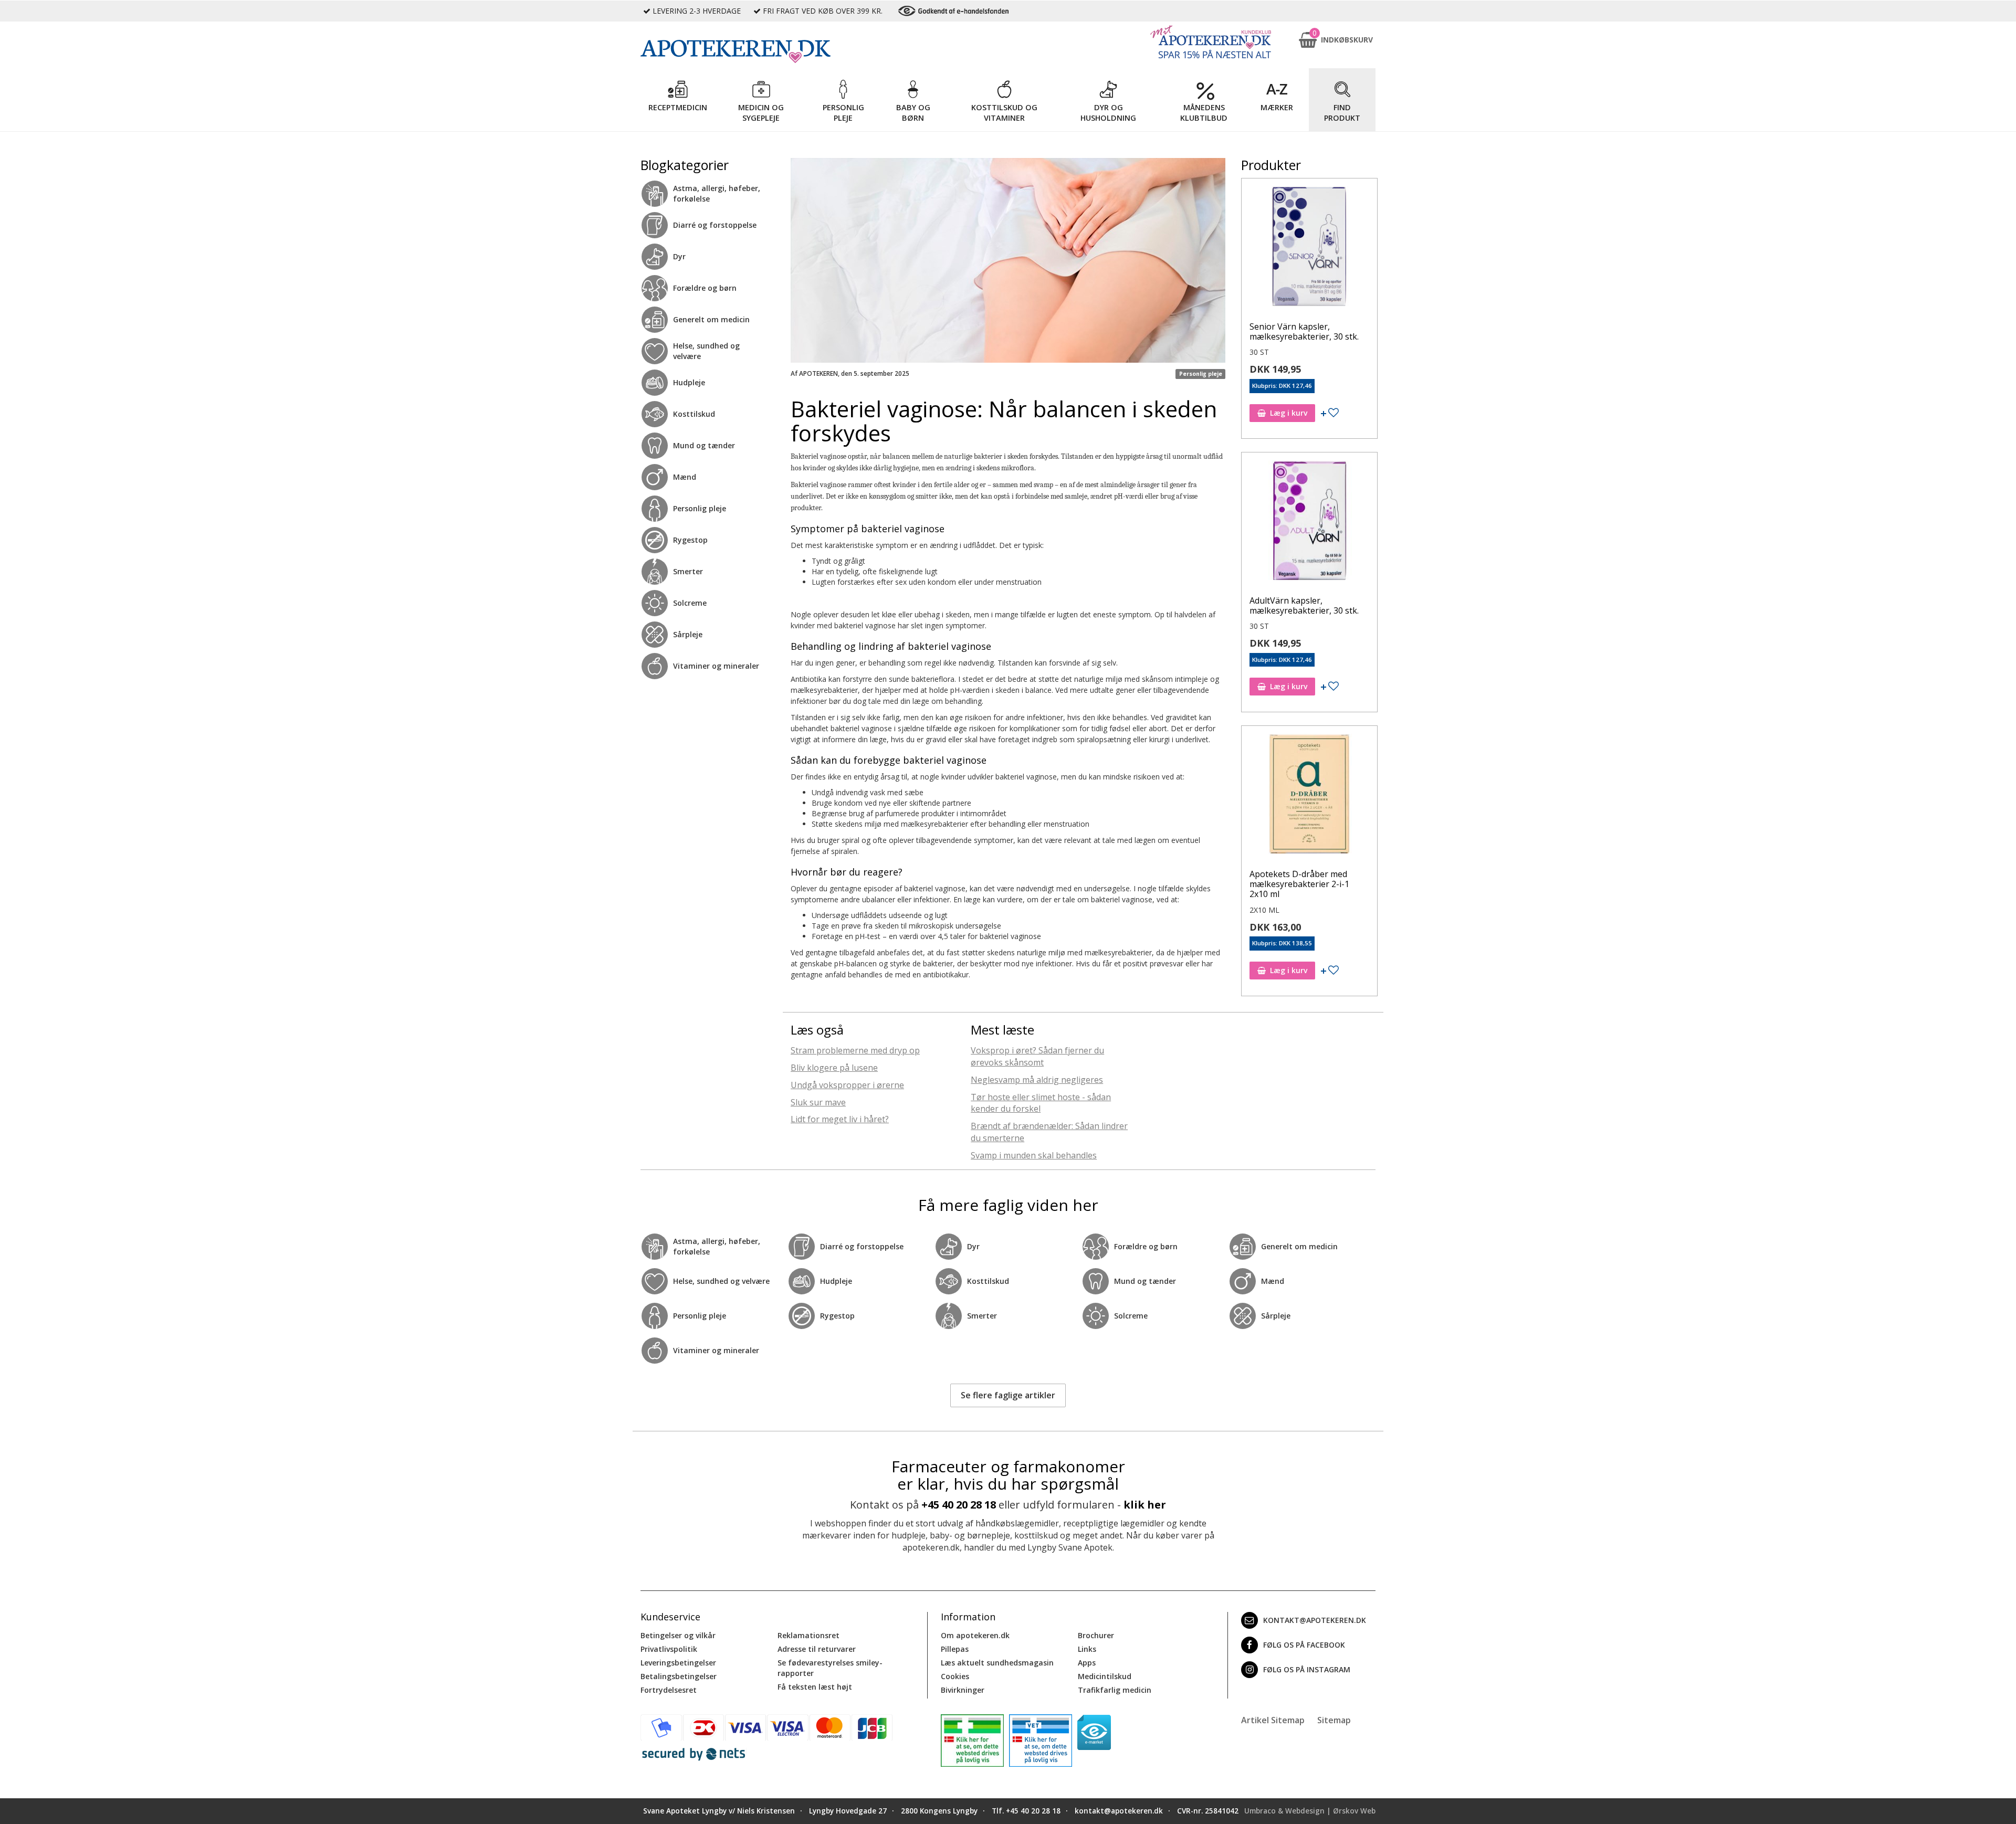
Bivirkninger (963, 1690)
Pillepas (955, 1649)
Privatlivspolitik (669, 1649)
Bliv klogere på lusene (834, 1068)
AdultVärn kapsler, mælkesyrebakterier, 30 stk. (1304, 605)
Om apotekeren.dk (975, 1635)
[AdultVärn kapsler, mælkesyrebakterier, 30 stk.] (1309, 523)
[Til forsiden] (783, 51)
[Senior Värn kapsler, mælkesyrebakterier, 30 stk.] (1309, 249)
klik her (1145, 1505)
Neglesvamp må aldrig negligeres (1037, 1080)
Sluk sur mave (818, 1102)
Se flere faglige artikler (1008, 1395)
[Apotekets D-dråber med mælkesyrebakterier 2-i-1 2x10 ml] (1309, 796)
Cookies (955, 1676)
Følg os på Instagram (1307, 1669)
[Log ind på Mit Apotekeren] (1211, 42)
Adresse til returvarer (817, 1649)
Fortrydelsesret (669, 1690)
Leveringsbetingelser (678, 1663)
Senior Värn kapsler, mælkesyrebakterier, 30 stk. (1304, 331)
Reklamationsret (808, 1635)
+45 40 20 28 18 (959, 1505)
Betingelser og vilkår (678, 1635)
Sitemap (1334, 1720)
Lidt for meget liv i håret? (840, 1119)
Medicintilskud (1105, 1676)
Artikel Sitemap (1273, 1720)
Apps (1087, 1663)
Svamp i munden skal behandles (1034, 1155)
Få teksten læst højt (815, 1687)
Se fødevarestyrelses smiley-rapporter (830, 1668)
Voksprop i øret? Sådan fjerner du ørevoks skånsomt (1037, 1056)
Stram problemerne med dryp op (855, 1050)
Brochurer (1096, 1635)
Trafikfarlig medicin (1115, 1690)
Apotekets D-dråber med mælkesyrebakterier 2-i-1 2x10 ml (1299, 884)
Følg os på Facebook (1304, 1645)
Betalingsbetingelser (679, 1676)
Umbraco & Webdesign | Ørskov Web (1310, 1811)
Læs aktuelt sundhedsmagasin (997, 1663)
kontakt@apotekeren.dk (1315, 1620)
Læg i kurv (1289, 413)
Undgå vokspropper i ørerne (847, 1085)
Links (1087, 1649)
